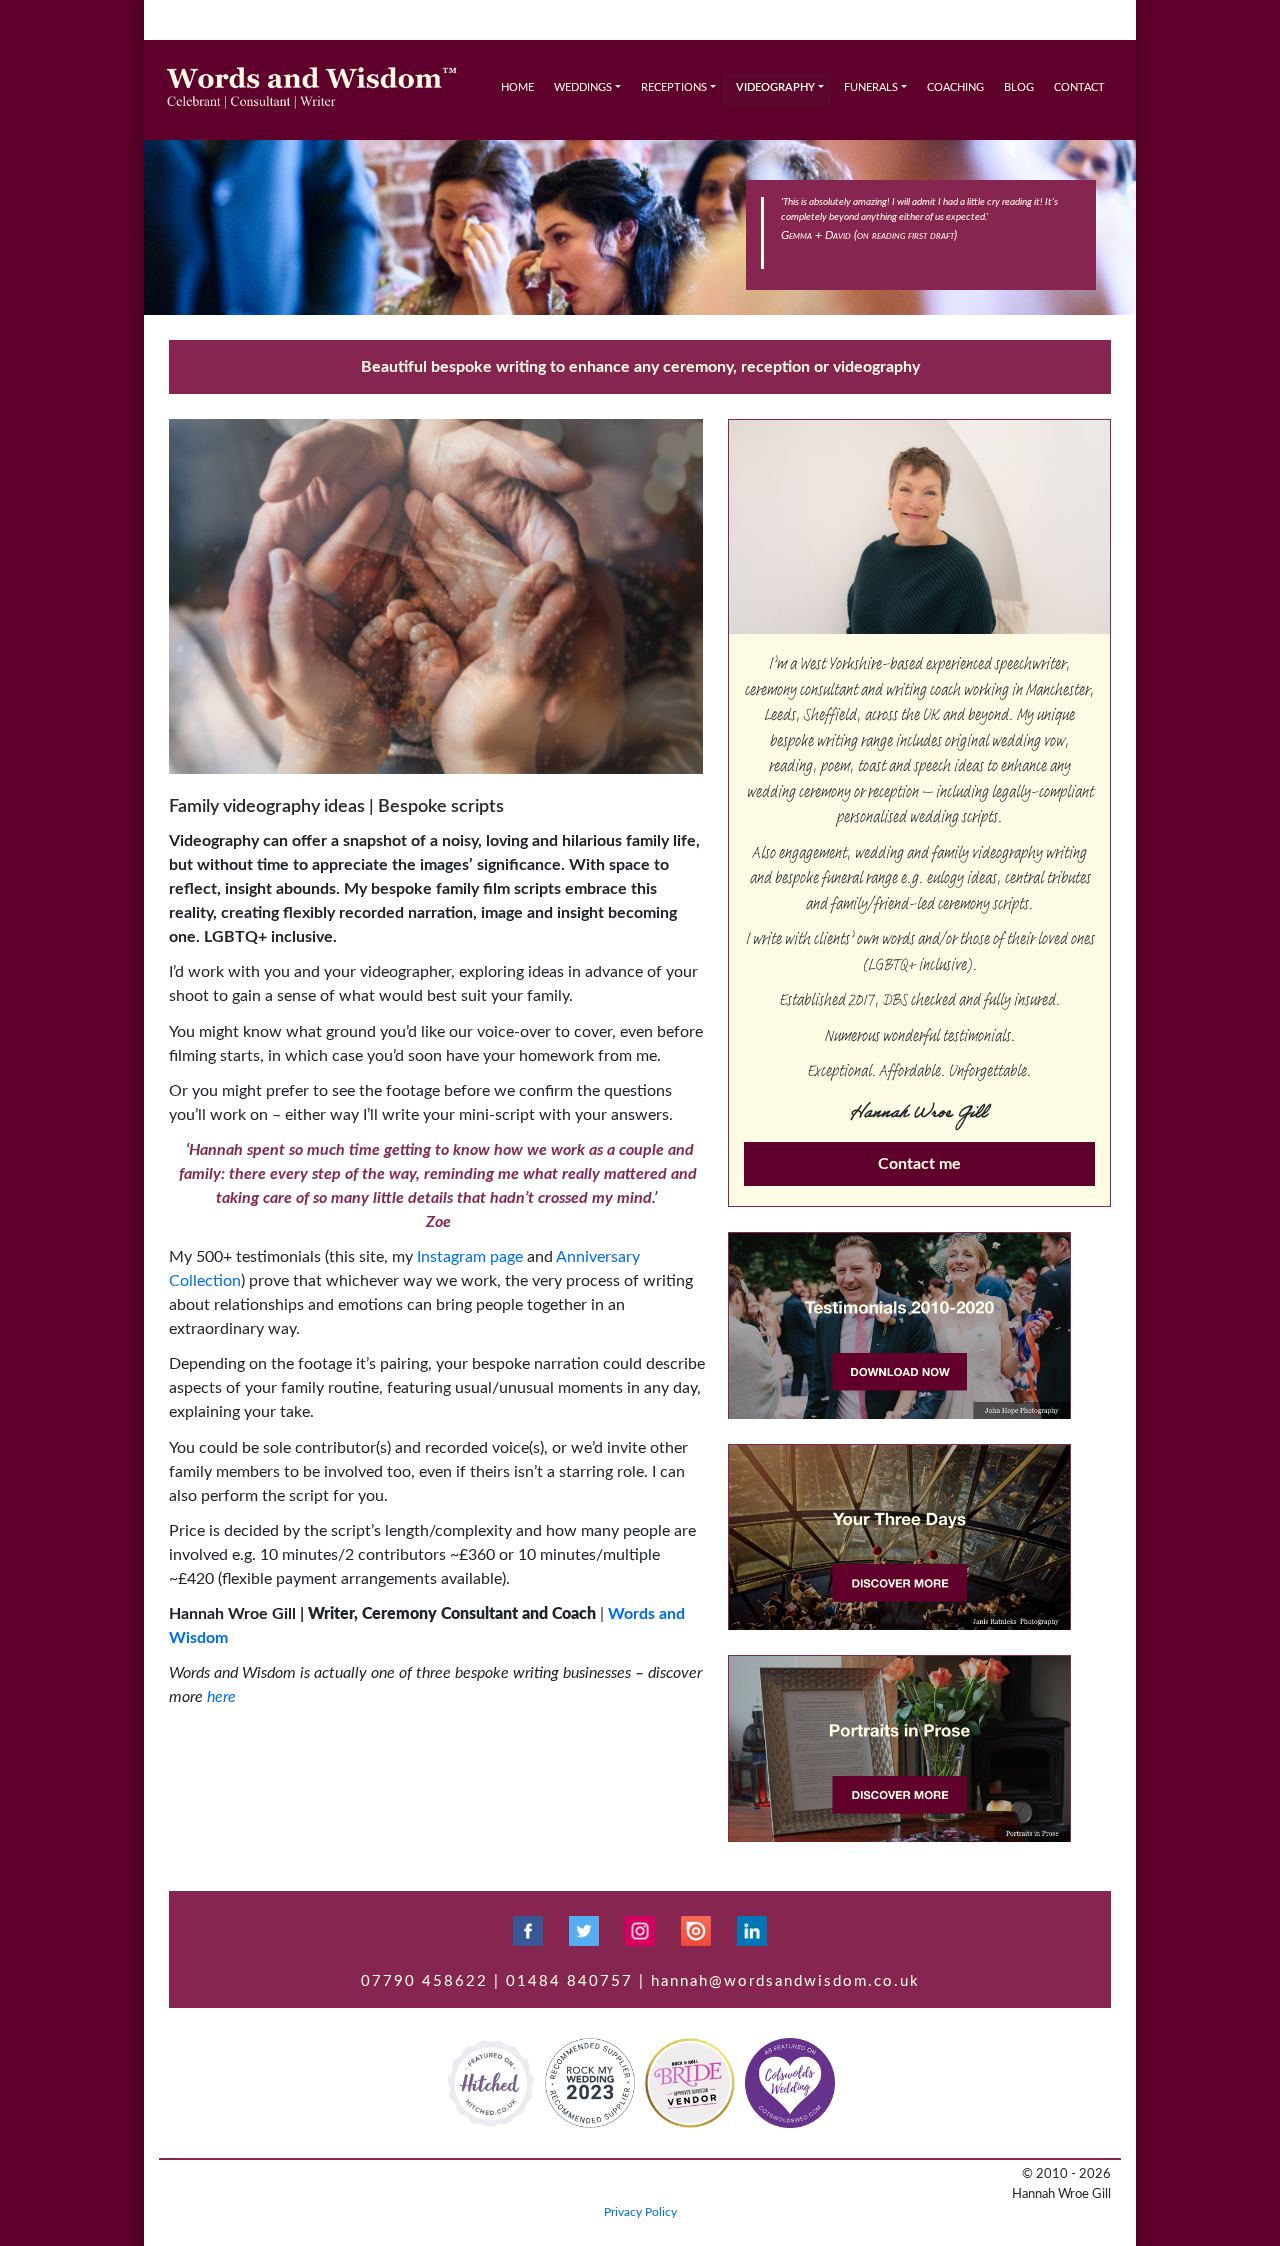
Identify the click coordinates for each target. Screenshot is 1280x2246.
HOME (517, 87)
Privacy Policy (640, 2212)
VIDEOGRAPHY (775, 87)
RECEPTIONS (674, 87)
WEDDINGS (583, 87)
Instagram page (470, 1257)
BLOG (1019, 87)
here (221, 1697)
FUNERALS (871, 87)
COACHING (955, 87)
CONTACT (1079, 87)
